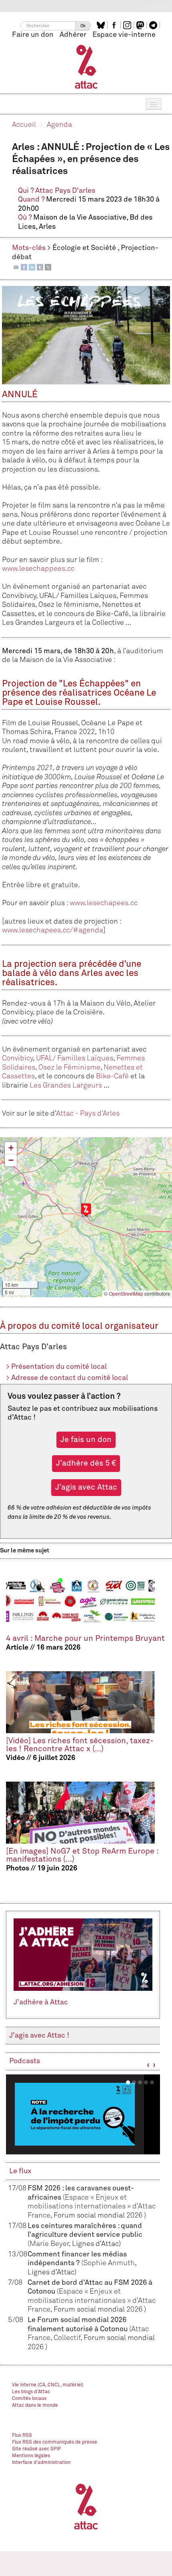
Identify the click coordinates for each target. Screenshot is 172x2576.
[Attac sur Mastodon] (141, 25)
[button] (86, 1210)
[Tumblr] (40, 267)
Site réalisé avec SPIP (37, 2449)
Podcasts (25, 2061)
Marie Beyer (49, 2244)
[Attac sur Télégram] (154, 25)
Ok (83, 26)
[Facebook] (24, 267)
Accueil (24, 125)
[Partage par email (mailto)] (16, 267)
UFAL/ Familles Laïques (75, 1058)
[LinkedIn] (32, 267)
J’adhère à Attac (41, 2002)
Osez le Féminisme (69, 1068)
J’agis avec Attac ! (39, 2036)
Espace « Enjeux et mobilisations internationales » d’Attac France (92, 2207)
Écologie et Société (85, 248)
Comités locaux (29, 2399)
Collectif (67, 2338)
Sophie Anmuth (109, 2263)
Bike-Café (112, 1076)
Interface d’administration (41, 2463)
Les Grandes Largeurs (66, 1086)
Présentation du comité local (56, 1367)
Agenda (59, 125)
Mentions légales (31, 2456)
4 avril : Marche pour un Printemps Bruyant (85, 1639)
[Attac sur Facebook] (115, 25)
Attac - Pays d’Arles (88, 1114)
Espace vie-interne (124, 35)
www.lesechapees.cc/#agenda (53, 930)
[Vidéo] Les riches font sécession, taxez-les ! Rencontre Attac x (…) (80, 1745)
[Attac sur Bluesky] (102, 25)
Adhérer (73, 35)
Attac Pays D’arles (65, 191)
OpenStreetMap (126, 1293)
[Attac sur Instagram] (128, 25)
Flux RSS (22, 2436)
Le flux (20, 2171)
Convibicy (17, 1058)
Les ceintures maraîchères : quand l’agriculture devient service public (85, 2235)
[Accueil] (86, 66)
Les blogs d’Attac (31, 2392)
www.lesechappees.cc (38, 569)
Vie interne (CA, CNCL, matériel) (48, 2385)
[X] (48, 267)
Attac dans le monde (35, 2406)
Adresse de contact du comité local (67, 1378)
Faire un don (33, 35)
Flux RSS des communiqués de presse (55, 2442)
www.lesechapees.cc (104, 903)
